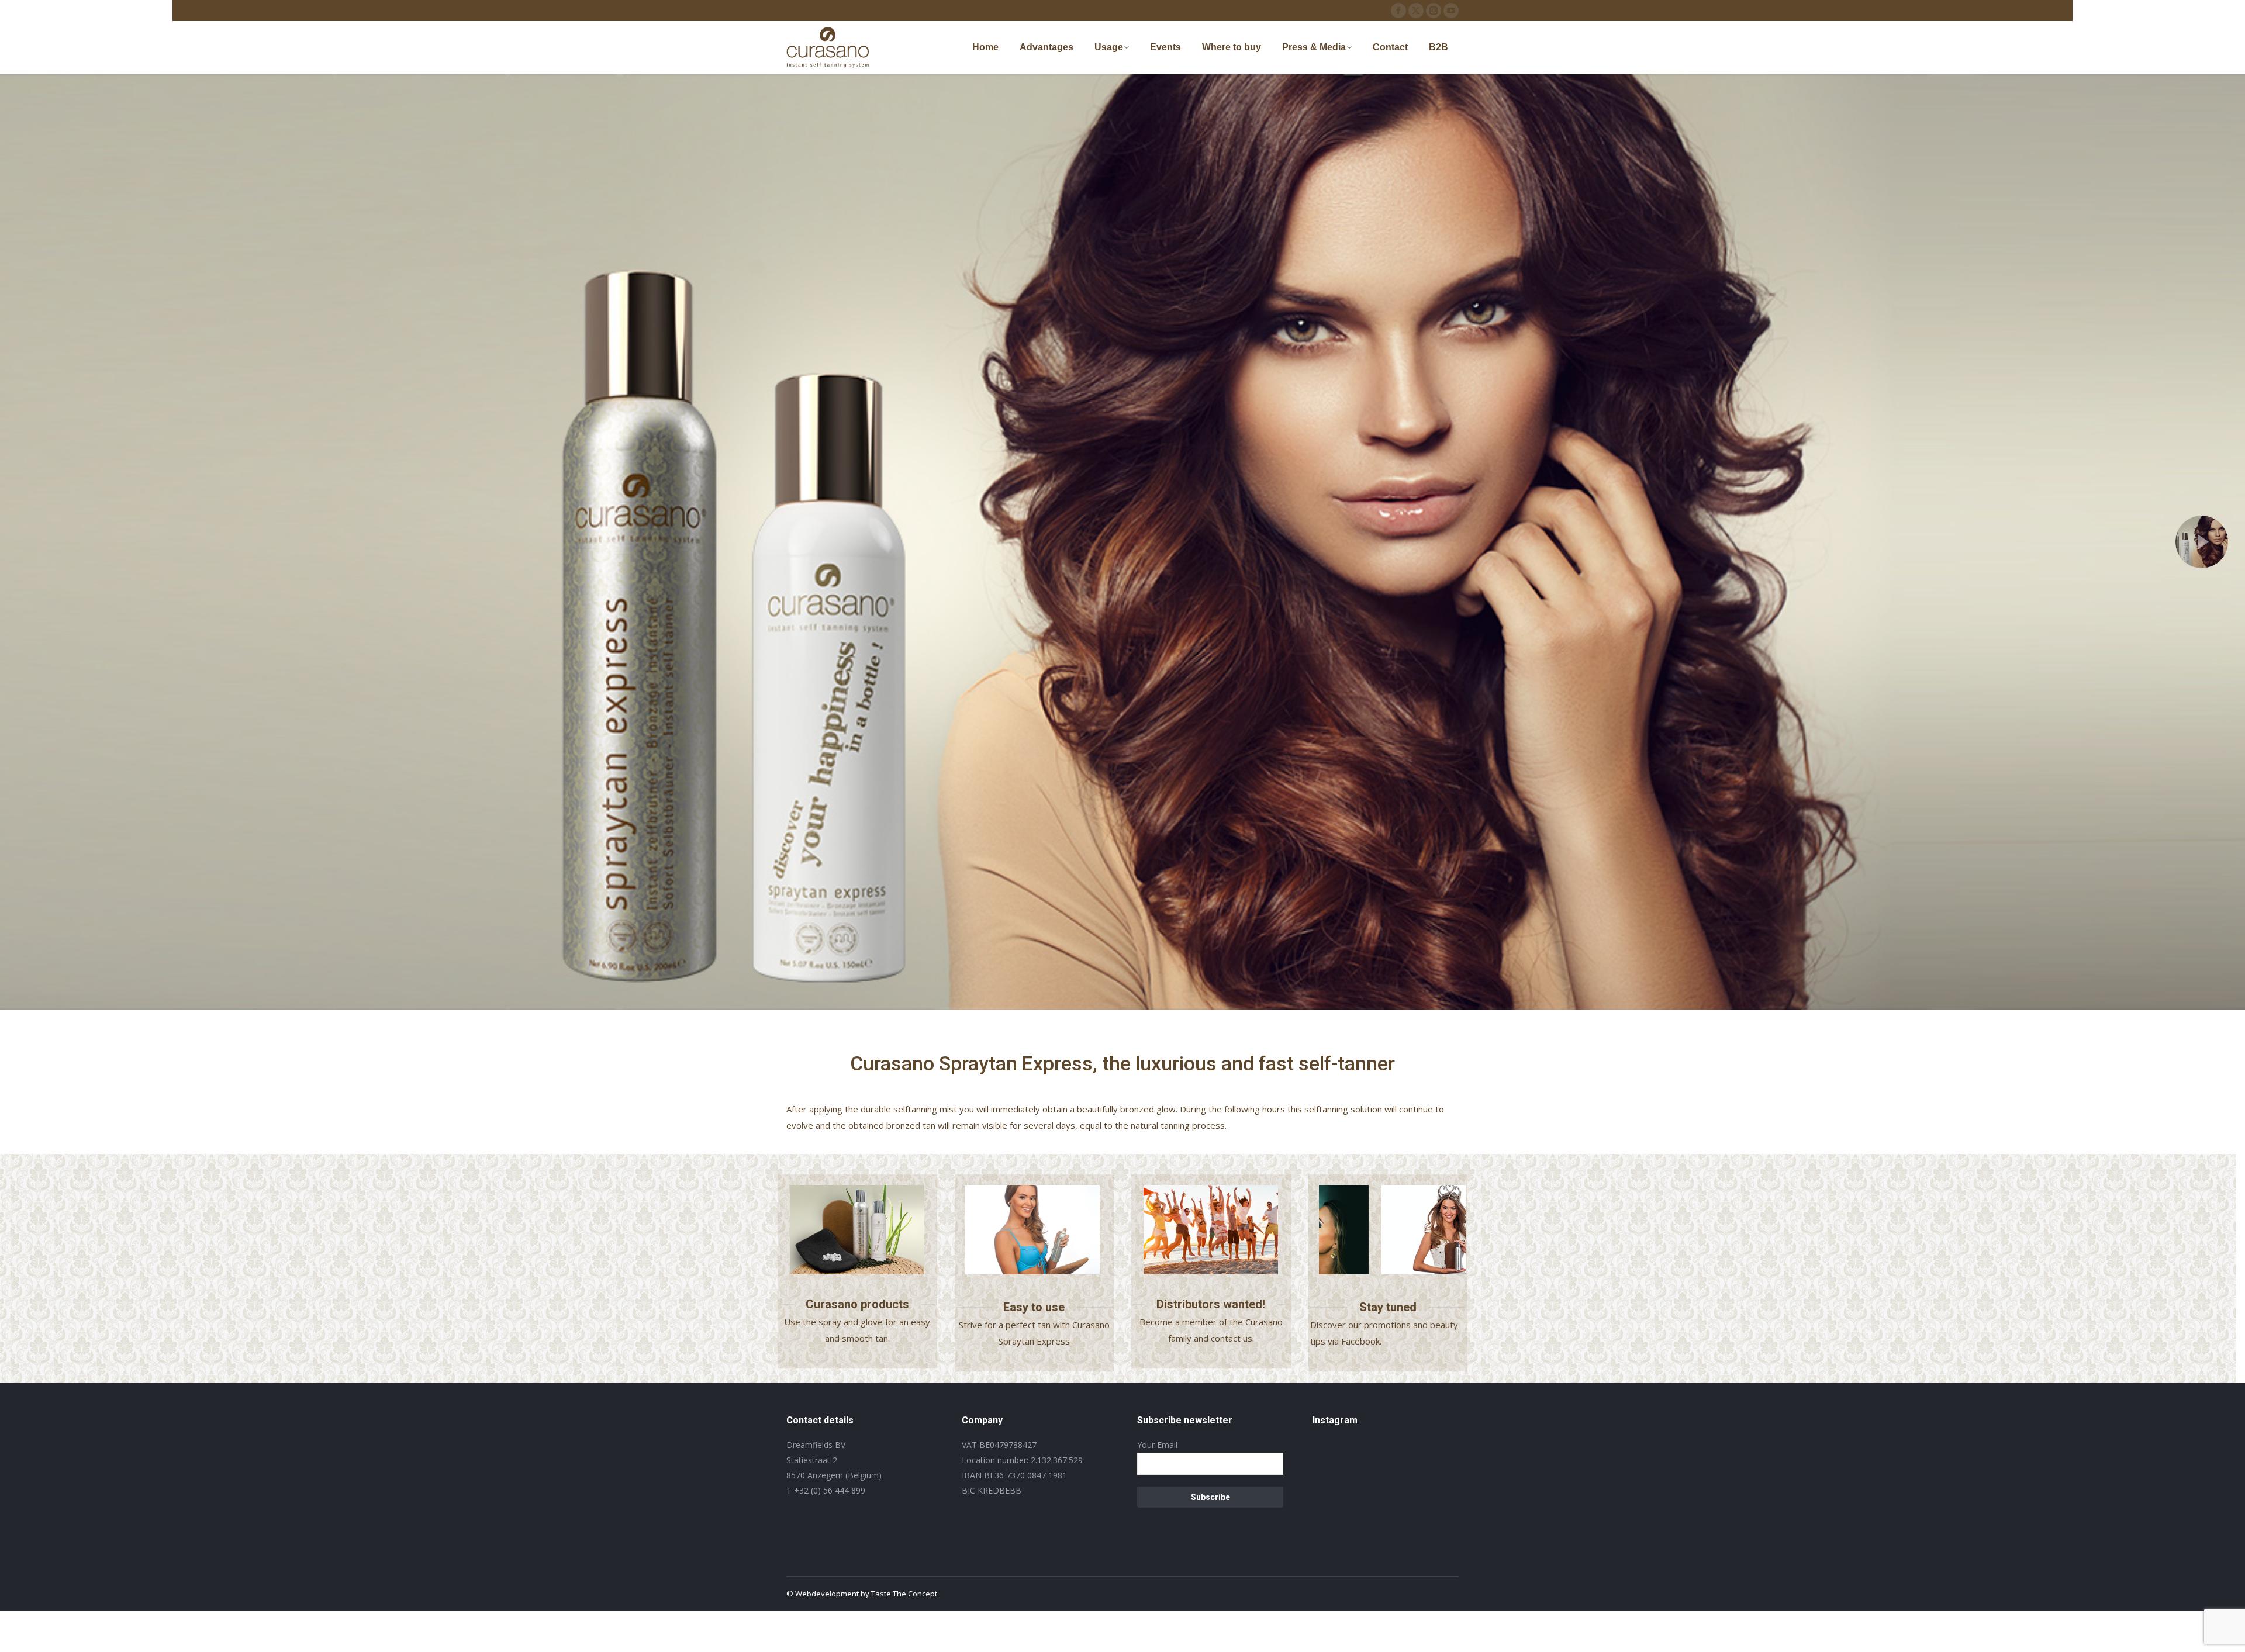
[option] (1039, 1230)
